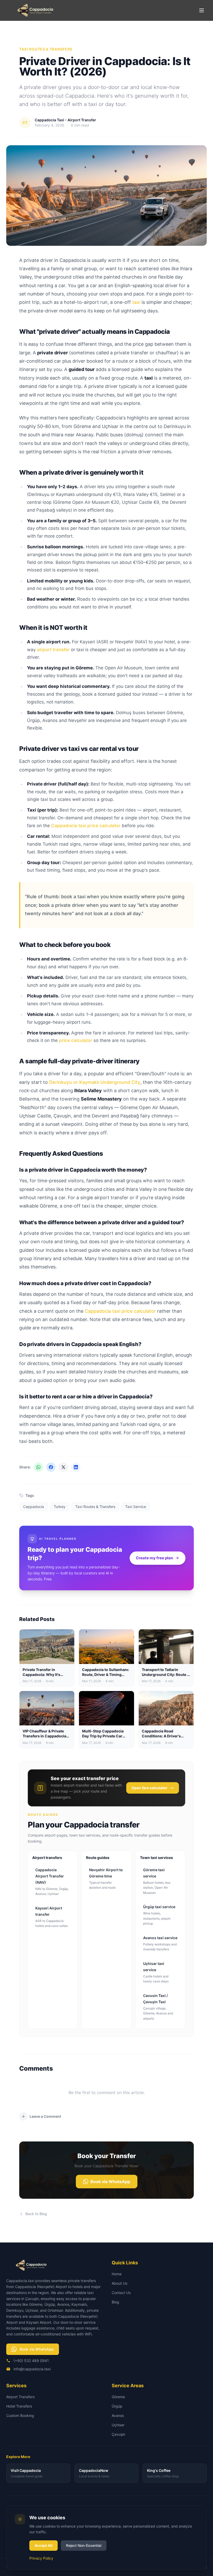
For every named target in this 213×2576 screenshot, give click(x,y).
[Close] (146, 1262)
